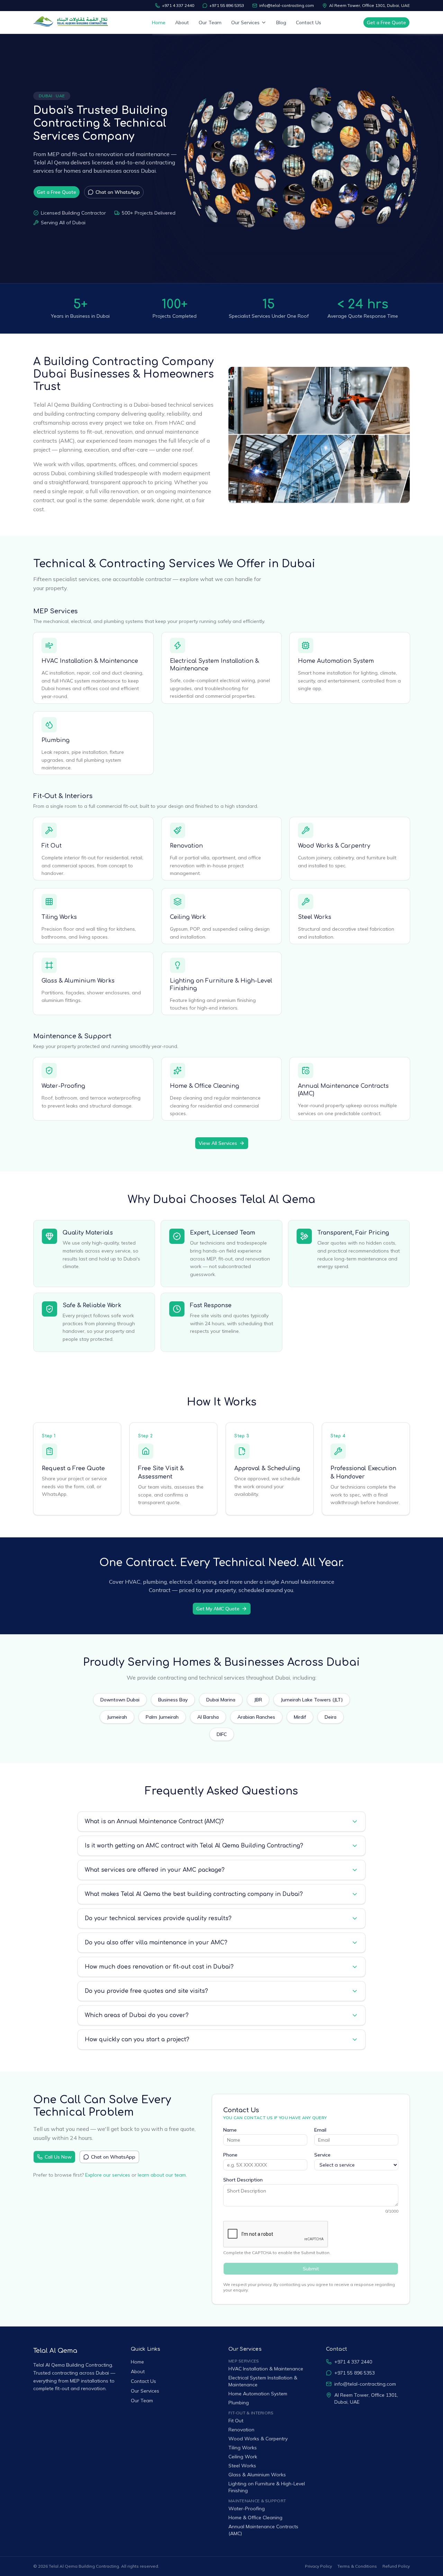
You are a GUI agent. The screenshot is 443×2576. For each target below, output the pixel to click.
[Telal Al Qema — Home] (72, 22)
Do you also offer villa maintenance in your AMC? (156, 1943)
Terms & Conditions (357, 2566)
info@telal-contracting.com (287, 5)
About (182, 22)
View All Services (218, 1143)
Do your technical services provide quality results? (158, 1918)
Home (159, 22)
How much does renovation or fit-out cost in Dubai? (159, 1967)
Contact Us (309, 22)
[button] (189, 187)
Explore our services (108, 2175)
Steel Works (315, 917)
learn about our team (162, 2175)
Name (230, 2130)
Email (320, 2130)
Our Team (210, 22)
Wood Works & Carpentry (334, 846)
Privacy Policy (318, 2566)
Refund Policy (396, 2566)
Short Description (243, 2180)
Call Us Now (58, 2157)
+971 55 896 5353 (227, 5)
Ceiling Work (188, 917)
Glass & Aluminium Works (78, 981)
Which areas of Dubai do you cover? (137, 2015)
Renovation (186, 846)
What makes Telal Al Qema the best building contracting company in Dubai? (194, 1894)
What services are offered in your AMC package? (155, 1870)
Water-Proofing (63, 1086)
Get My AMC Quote (218, 1609)
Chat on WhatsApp (118, 192)
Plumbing (56, 740)
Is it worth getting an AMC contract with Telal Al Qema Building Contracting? (194, 1846)
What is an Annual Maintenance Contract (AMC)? (154, 1822)
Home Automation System (336, 661)
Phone (230, 2155)
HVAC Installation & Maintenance (90, 661)
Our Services (245, 22)
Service (322, 2155)
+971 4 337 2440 (178, 5)
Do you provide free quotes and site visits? (146, 1991)
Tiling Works (59, 917)
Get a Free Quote (386, 22)
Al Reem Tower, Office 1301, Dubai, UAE (369, 5)
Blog (281, 22)
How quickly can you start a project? (137, 2040)
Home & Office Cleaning (205, 1086)
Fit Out (52, 846)
